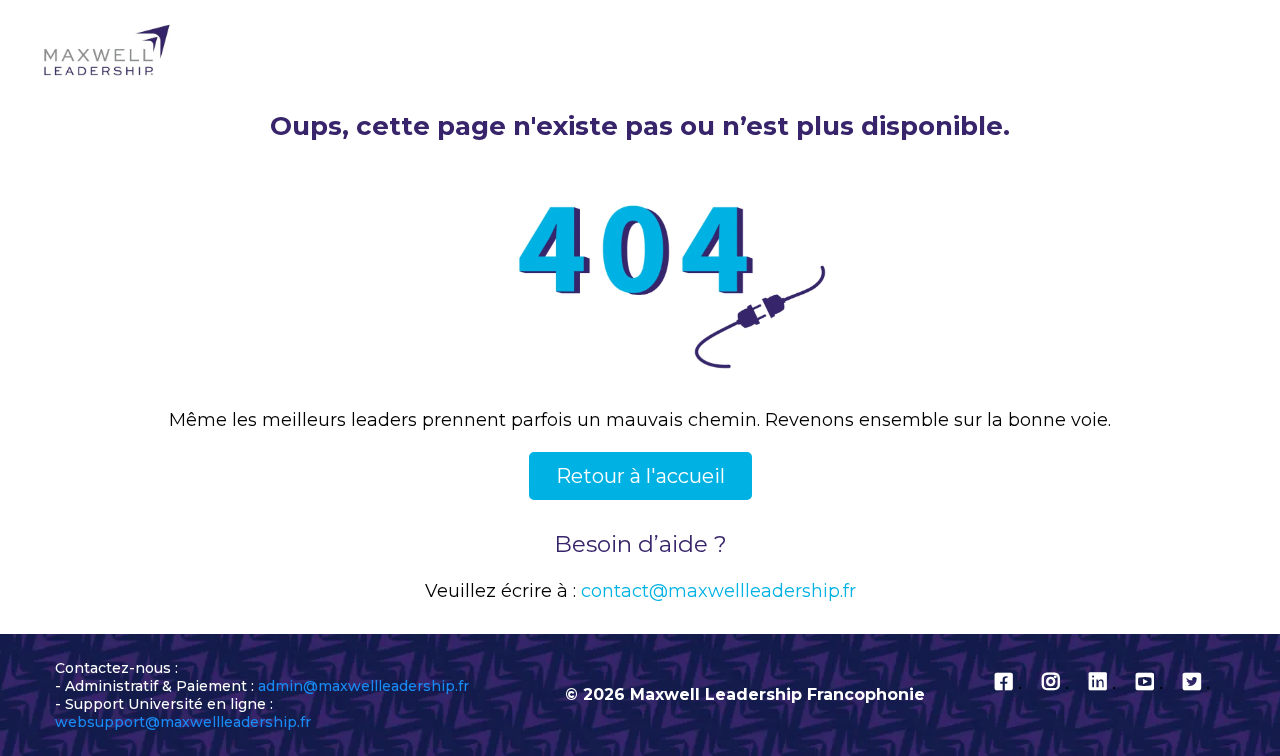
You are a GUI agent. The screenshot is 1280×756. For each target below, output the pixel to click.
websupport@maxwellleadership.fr (183, 722)
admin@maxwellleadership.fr (363, 686)
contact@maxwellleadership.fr (718, 591)
